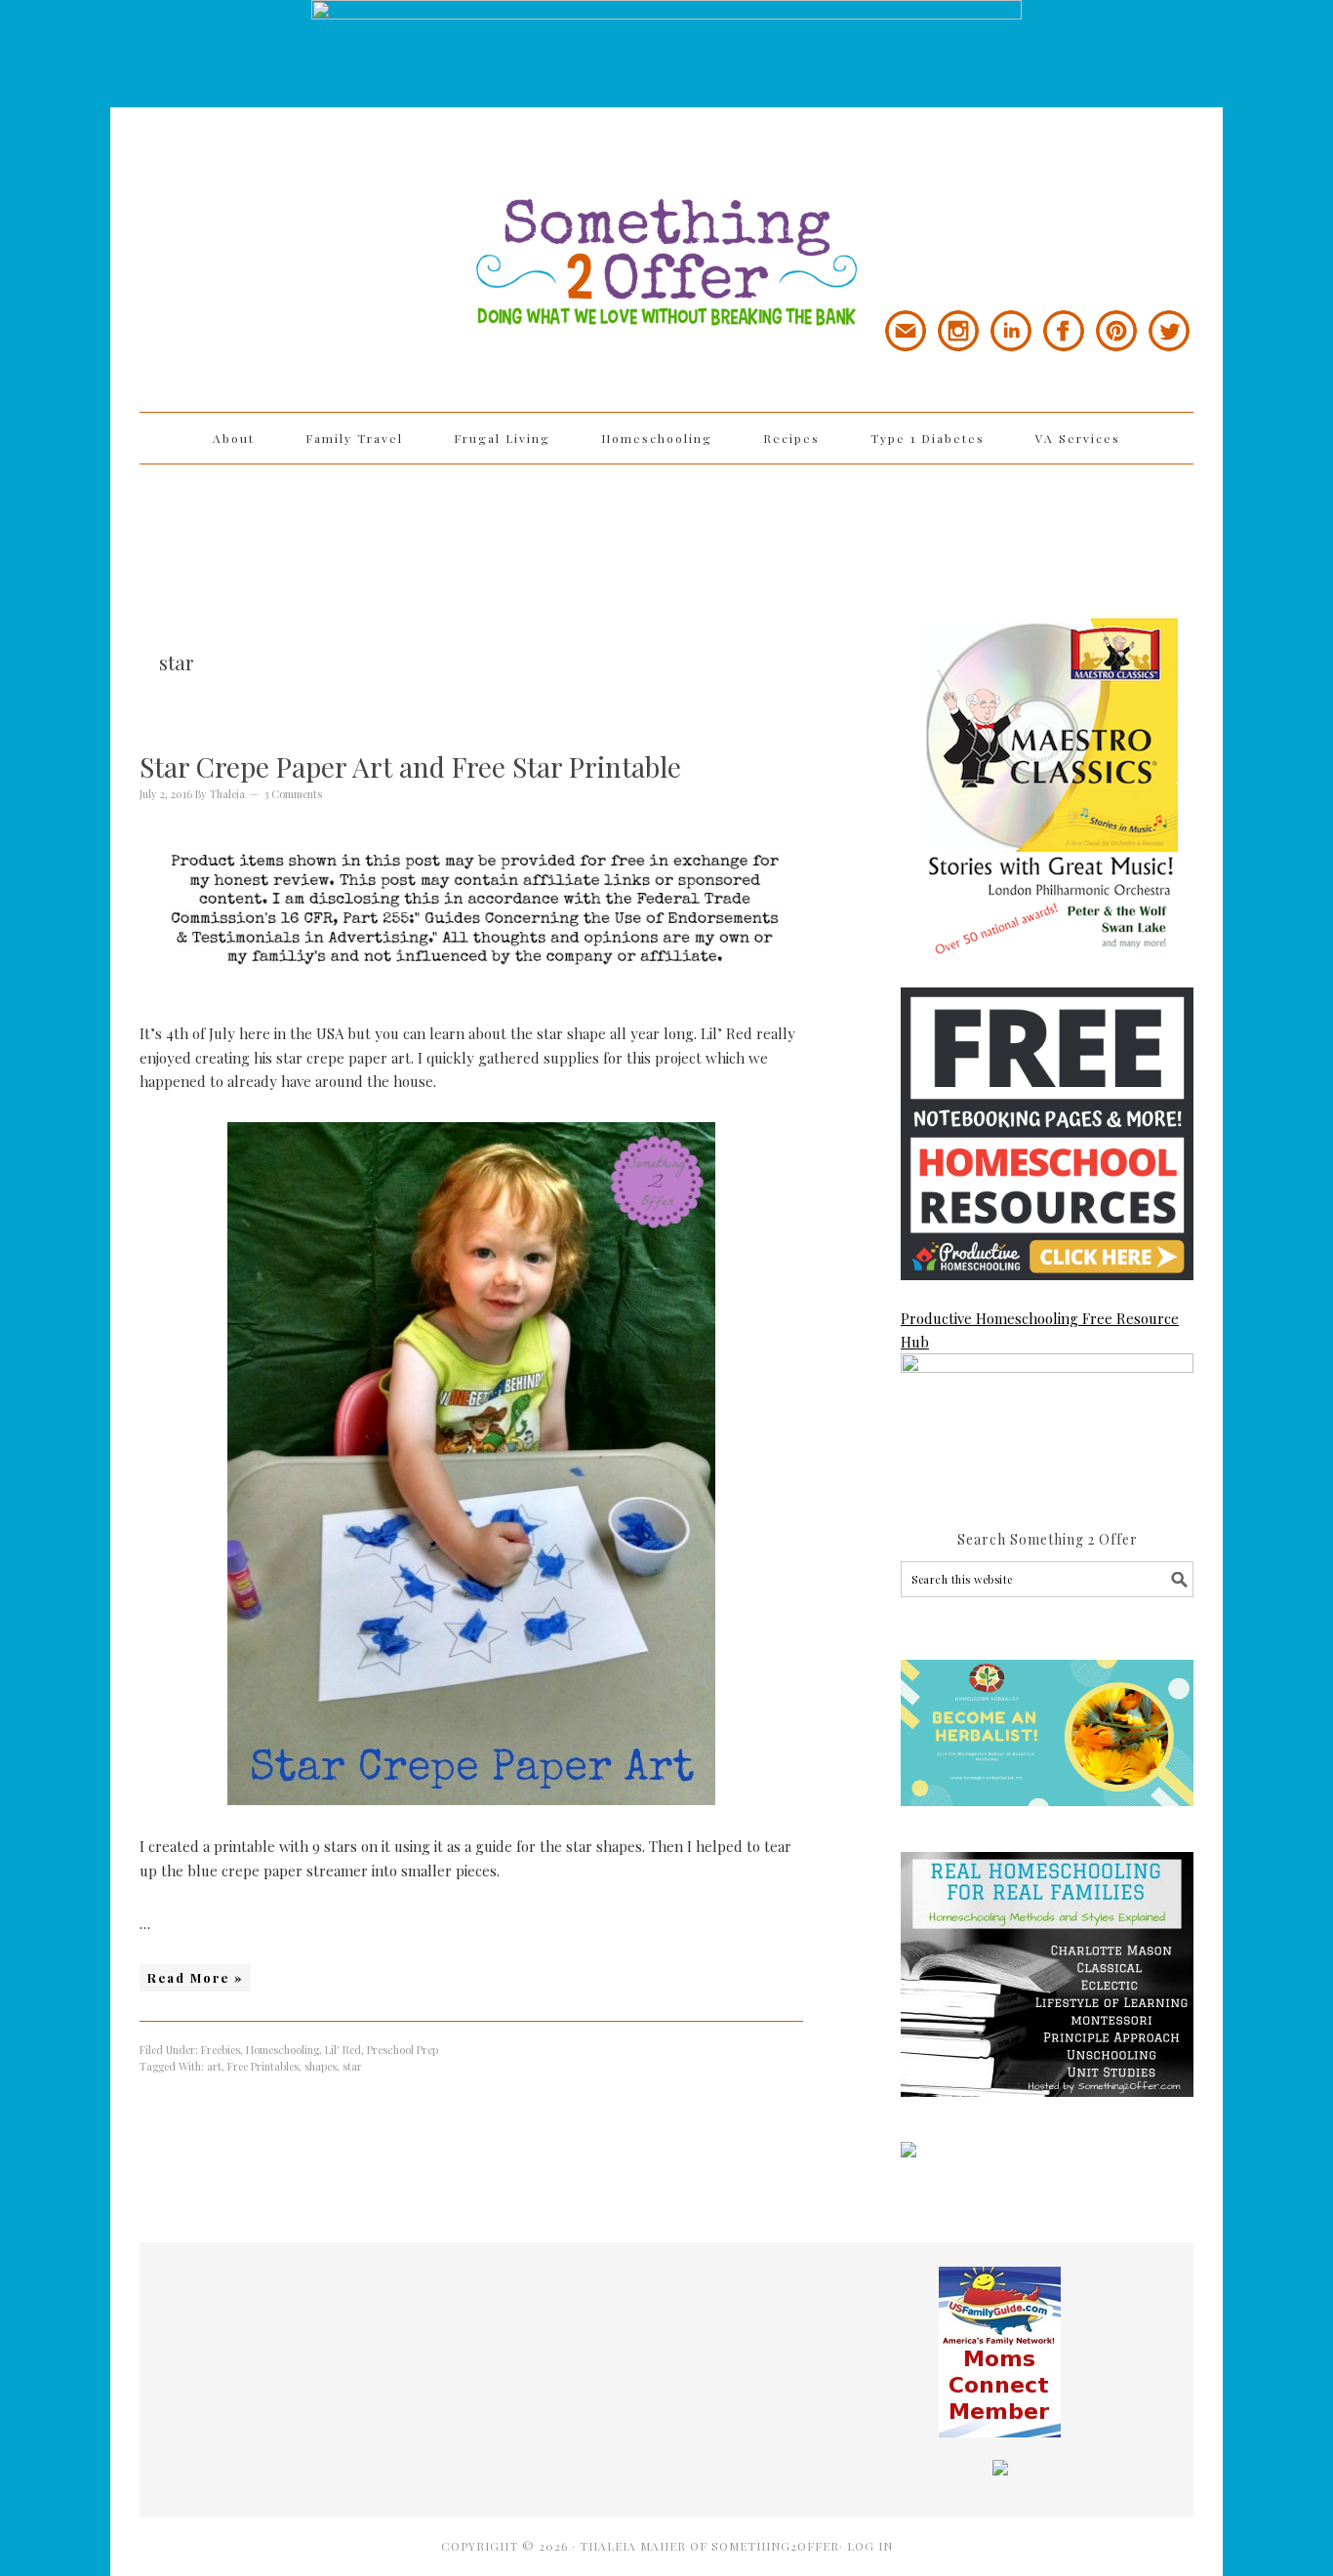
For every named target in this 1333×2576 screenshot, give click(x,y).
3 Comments (293, 794)
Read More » (195, 1977)
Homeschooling (283, 2050)
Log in (870, 2546)
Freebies (221, 2050)
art (214, 2066)
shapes (321, 2066)
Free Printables (263, 2066)
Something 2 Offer (315, 207)
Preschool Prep (403, 2050)
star (352, 2066)
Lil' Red (343, 2050)
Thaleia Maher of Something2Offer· (713, 2546)
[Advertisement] (666, 528)
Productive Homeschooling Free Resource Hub (1040, 1330)
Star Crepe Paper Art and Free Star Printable (410, 766)
